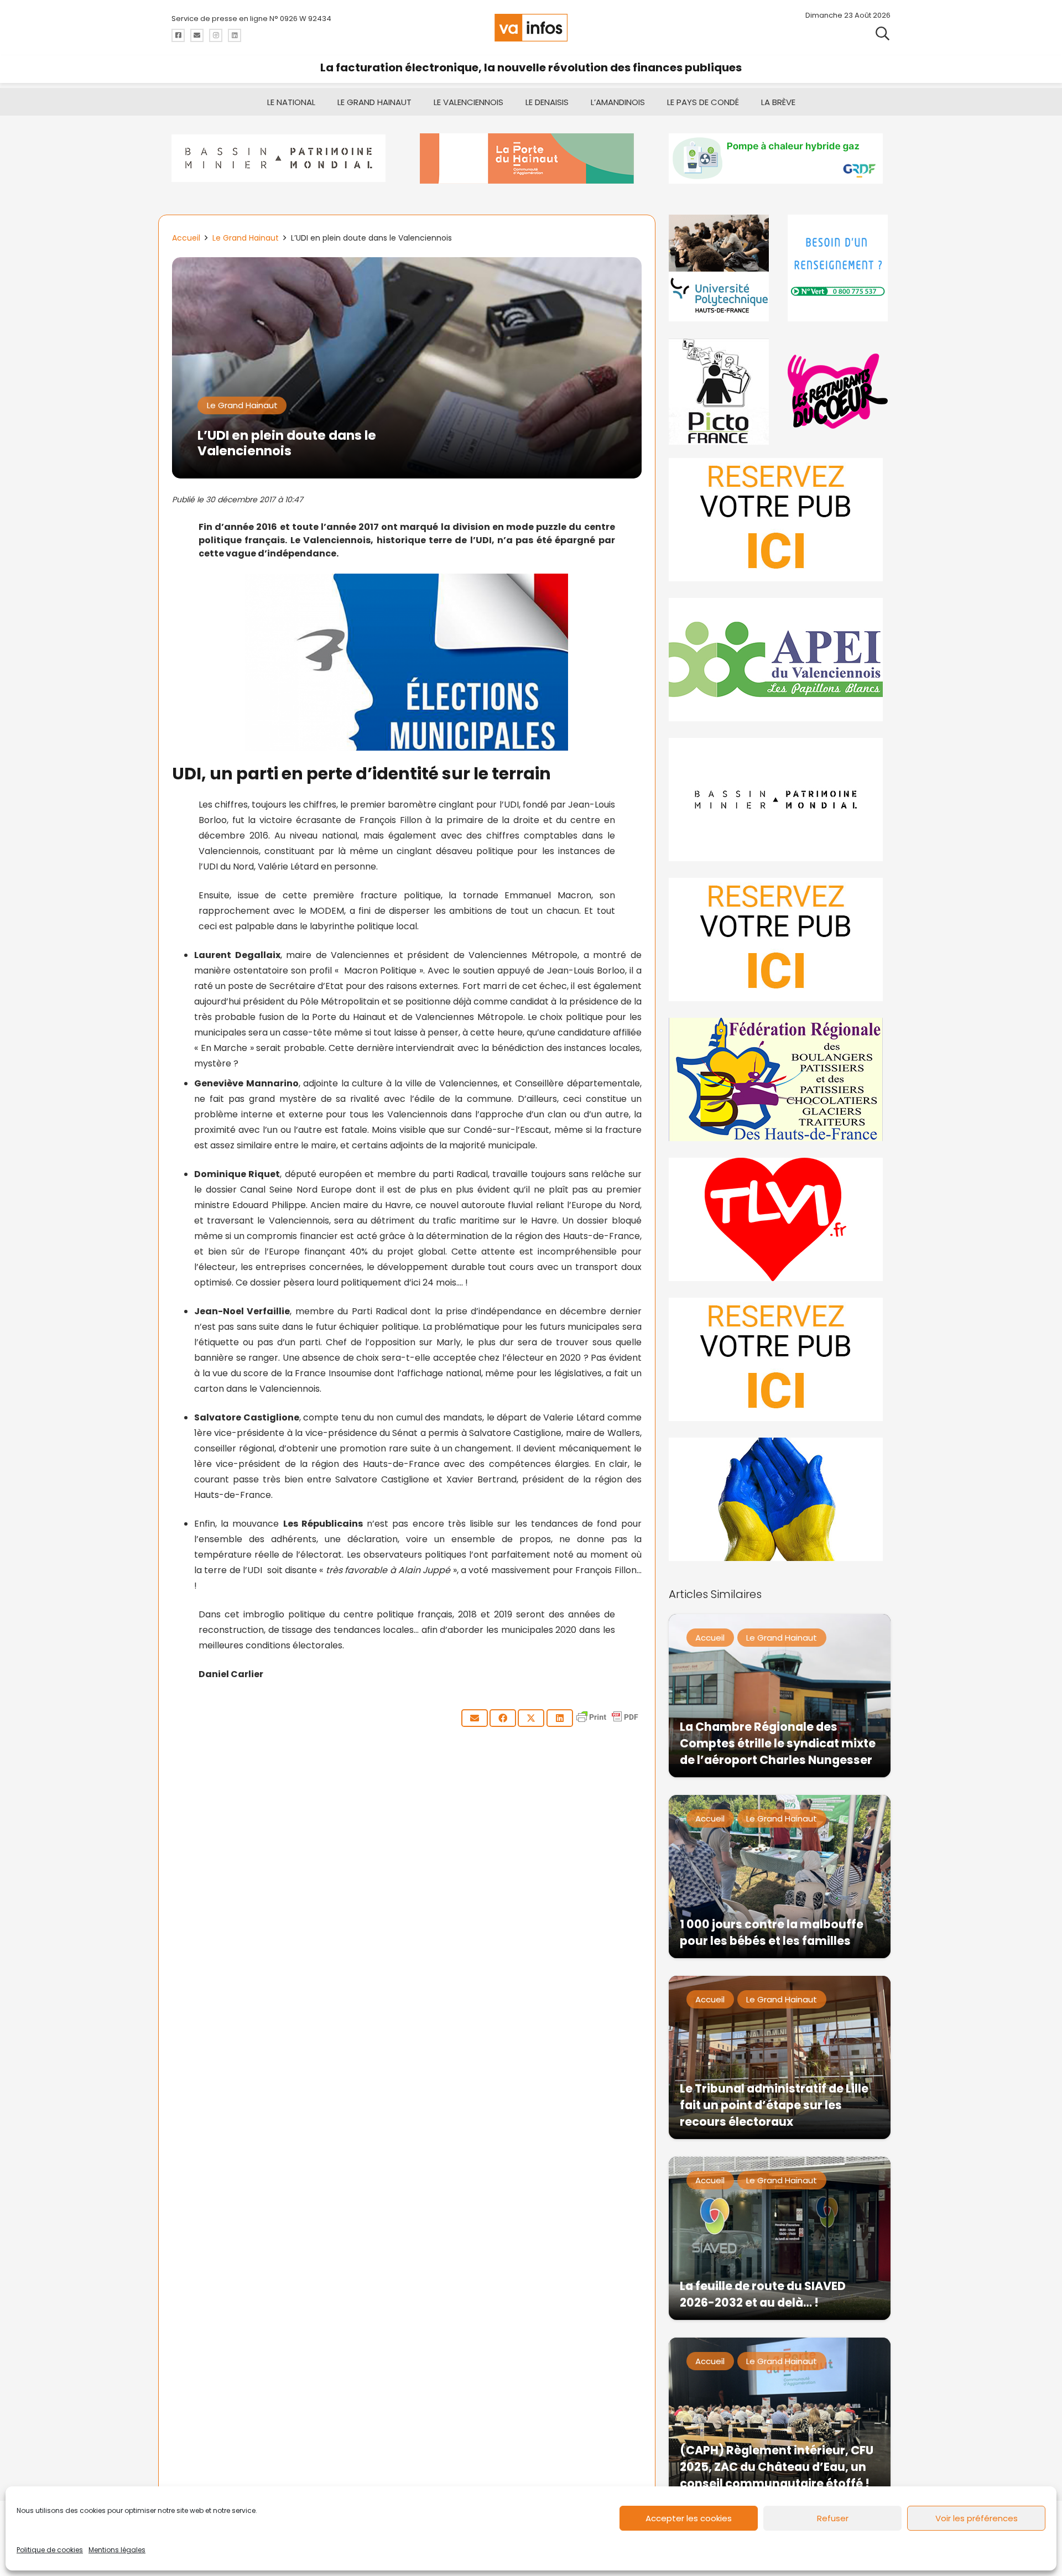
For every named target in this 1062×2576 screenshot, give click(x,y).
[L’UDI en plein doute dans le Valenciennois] (407, 265)
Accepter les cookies (689, 2518)
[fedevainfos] (780, 1079)
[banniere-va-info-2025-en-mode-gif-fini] (780, 158)
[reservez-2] (780, 940)
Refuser (833, 2518)
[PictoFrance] (720, 391)
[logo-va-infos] (531, 28)
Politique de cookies (50, 2550)
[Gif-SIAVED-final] (839, 268)
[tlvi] (780, 1219)
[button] (883, 33)
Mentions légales (117, 2550)
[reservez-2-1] (780, 520)
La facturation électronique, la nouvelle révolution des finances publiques (531, 67)
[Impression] (780, 660)
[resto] (839, 391)
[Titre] (178, 35)
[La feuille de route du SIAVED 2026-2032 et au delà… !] (780, 2238)
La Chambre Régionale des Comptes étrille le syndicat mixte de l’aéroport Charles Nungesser (778, 1743)
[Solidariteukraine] (780, 1499)
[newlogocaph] (531, 158)
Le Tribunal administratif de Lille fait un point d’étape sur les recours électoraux (774, 2105)
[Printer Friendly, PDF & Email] (607, 1722)
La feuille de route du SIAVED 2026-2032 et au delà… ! (763, 2294)
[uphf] (720, 268)
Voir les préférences (977, 2518)
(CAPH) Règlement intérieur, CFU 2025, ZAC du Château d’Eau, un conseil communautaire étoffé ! (777, 2467)
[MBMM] (282, 158)
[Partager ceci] (503, 1718)
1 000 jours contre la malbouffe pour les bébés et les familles (772, 1932)
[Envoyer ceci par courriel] (475, 1718)
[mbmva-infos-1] (780, 800)
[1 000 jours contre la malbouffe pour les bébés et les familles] (780, 1877)
